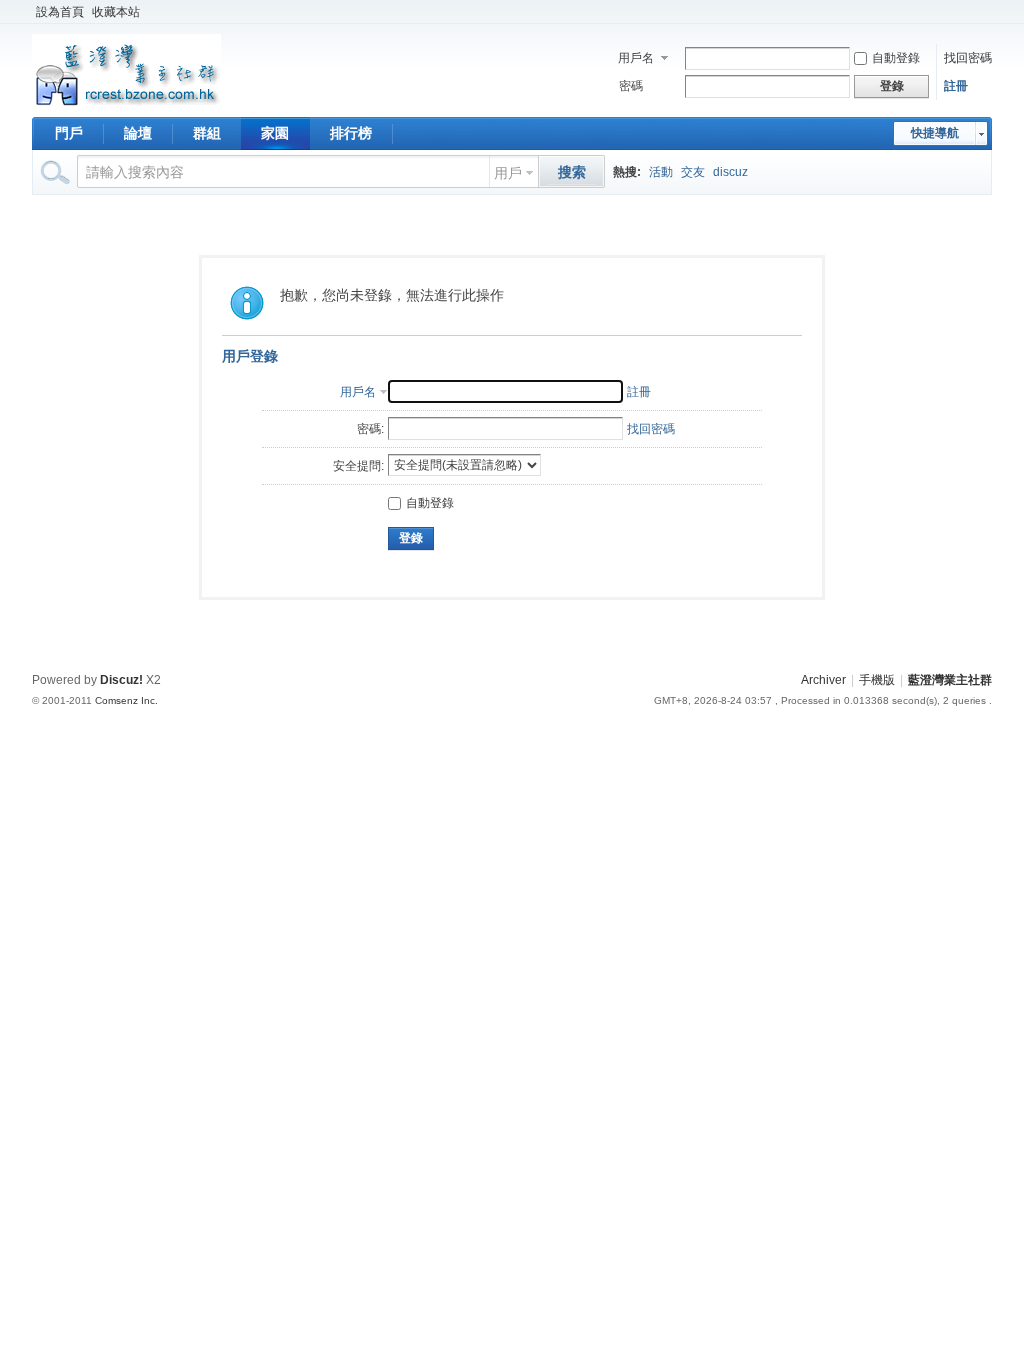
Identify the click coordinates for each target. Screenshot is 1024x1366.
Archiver (823, 680)
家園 (275, 133)
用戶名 (636, 58)
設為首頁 (60, 12)
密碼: (370, 429)
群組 (207, 133)
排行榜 (351, 133)
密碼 (631, 86)
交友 (693, 172)
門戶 (69, 133)
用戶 (508, 173)
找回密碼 (968, 58)
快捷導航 (935, 133)
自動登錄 (896, 58)
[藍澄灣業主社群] (126, 105)
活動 (661, 172)
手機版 (877, 680)
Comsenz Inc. (126, 700)
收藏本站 (116, 12)
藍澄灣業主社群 (950, 680)
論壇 (138, 133)
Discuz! (121, 680)
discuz (730, 172)
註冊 (956, 86)
